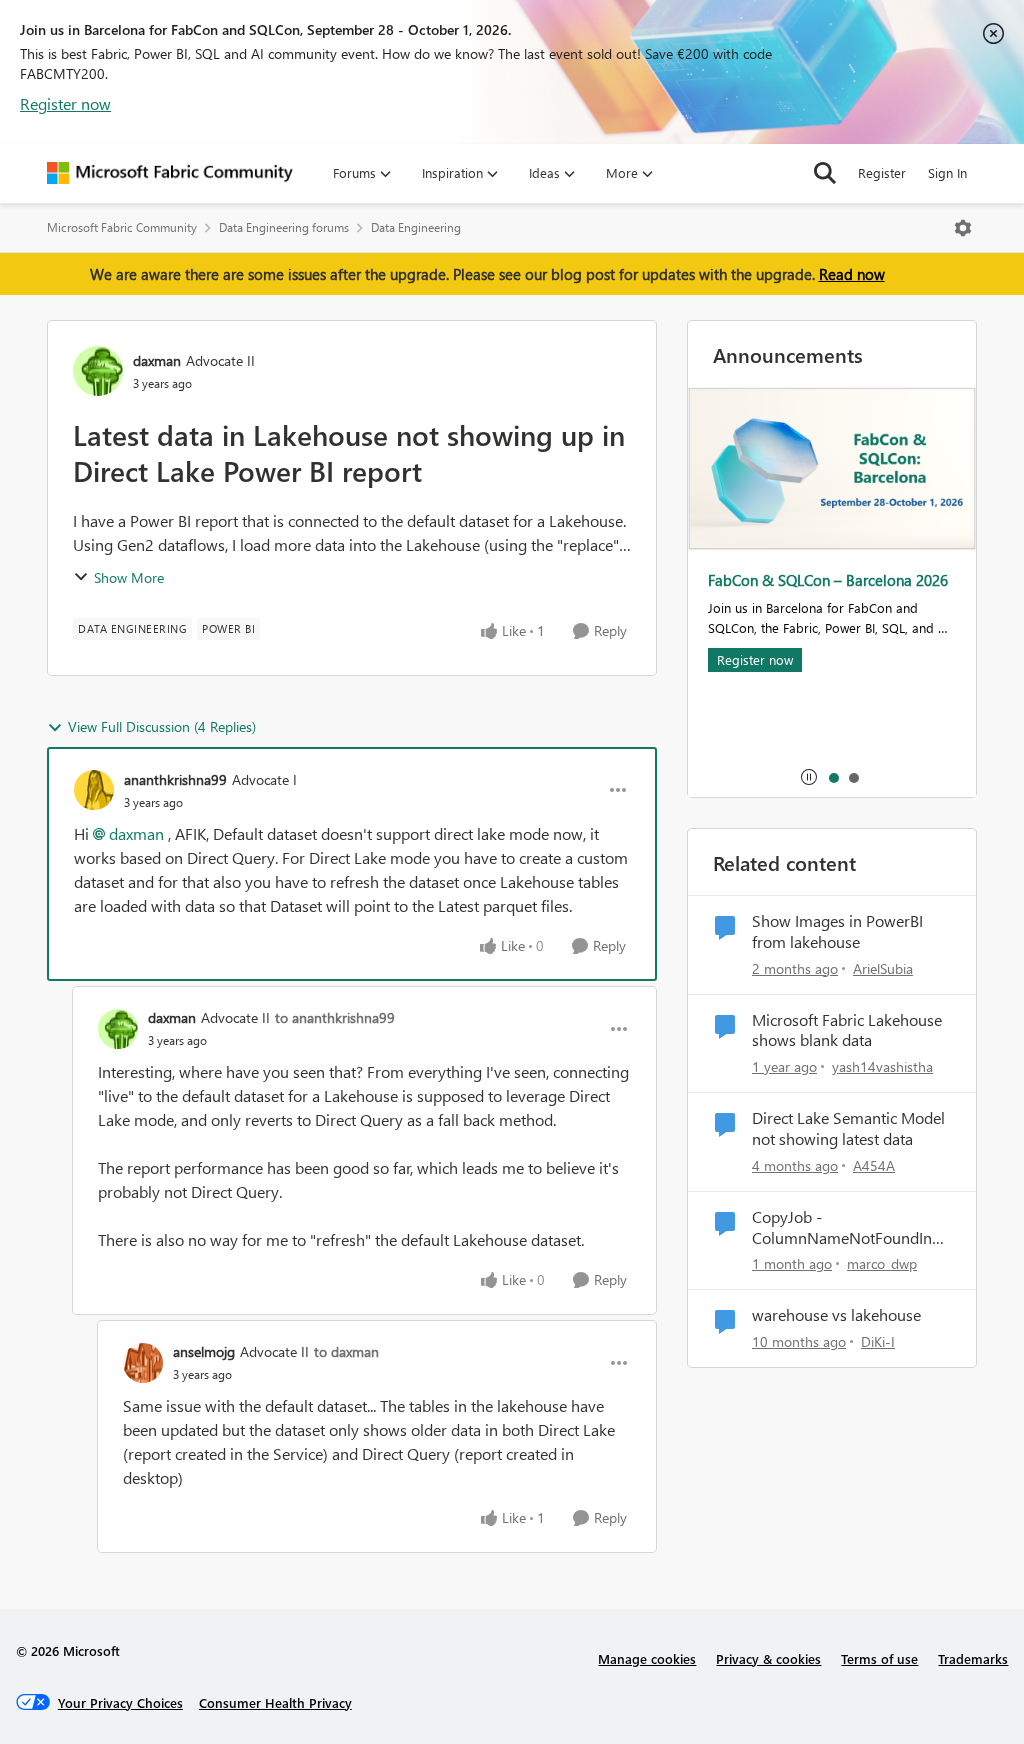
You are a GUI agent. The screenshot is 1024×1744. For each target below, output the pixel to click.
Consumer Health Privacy (275, 1702)
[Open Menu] (963, 228)
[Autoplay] (809, 777)
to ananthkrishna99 (335, 1017)
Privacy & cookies (768, 1658)
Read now (852, 274)
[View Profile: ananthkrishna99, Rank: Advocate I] (94, 790)
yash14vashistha (882, 1066)
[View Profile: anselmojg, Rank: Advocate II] (143, 1363)
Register (882, 172)
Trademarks (973, 1658)
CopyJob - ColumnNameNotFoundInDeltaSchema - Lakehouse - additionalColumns (851, 1228)
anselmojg (204, 1351)
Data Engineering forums (284, 227)
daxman (157, 360)
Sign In (947, 172)
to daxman (346, 1351)
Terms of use (879, 1658)
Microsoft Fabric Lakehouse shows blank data (847, 1030)
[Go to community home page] (170, 173)
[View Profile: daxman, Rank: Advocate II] (98, 371)
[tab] (833, 777)
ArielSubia (883, 968)
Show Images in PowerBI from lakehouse (837, 931)
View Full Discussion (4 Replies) (162, 726)
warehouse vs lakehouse (836, 1315)
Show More (129, 577)
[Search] (825, 173)
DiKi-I (878, 1341)
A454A (874, 1165)
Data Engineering (416, 227)
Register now (65, 103)
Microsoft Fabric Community (122, 227)
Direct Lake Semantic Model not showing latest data (848, 1128)
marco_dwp (882, 1263)
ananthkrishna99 (175, 779)
